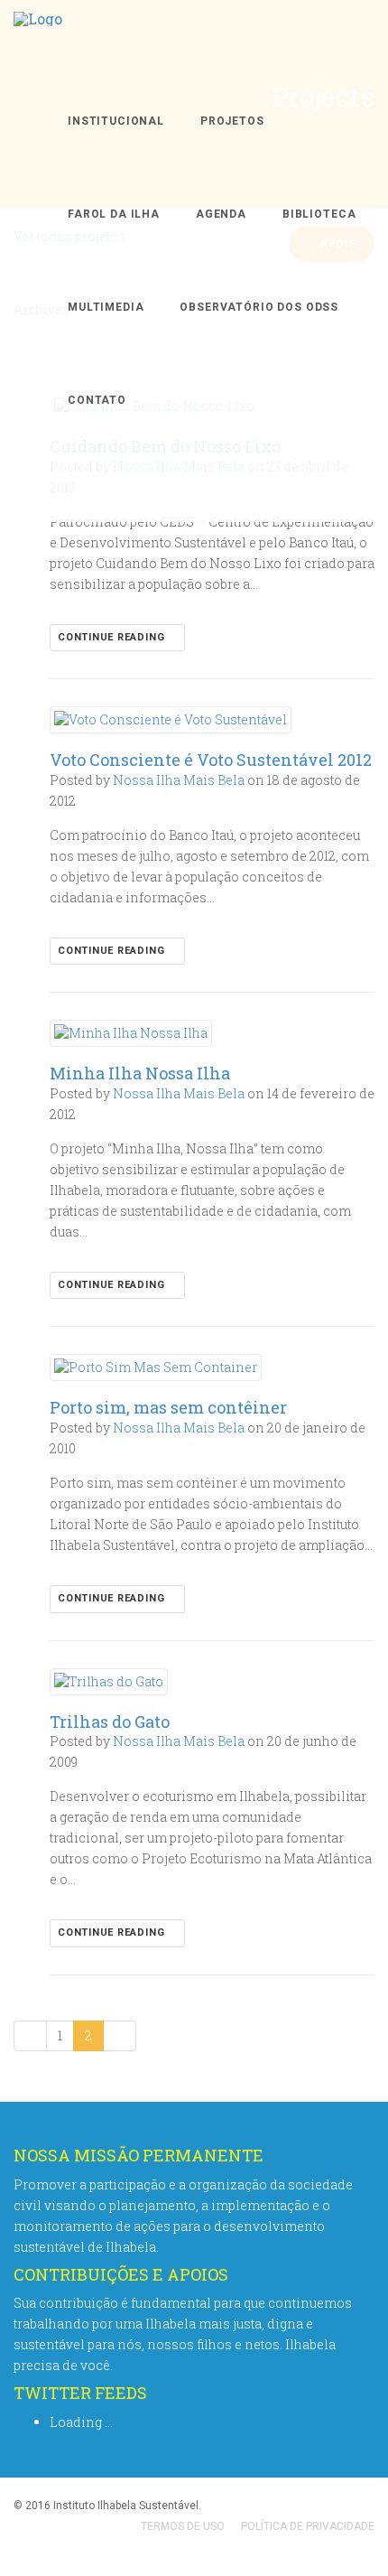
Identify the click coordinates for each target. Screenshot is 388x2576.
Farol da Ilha (114, 214)
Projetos (232, 121)
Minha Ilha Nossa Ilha (140, 1073)
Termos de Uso (183, 2526)
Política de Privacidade (308, 2526)
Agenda (221, 214)
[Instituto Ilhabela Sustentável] (38, 37)
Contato (97, 400)
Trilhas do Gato (110, 1722)
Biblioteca (319, 214)
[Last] (120, 2036)
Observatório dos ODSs (259, 307)
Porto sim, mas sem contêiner (168, 1407)
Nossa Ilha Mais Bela (179, 780)
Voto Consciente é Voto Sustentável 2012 (211, 760)
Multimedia (106, 307)
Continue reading (113, 637)
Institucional (116, 121)
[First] (30, 2036)
